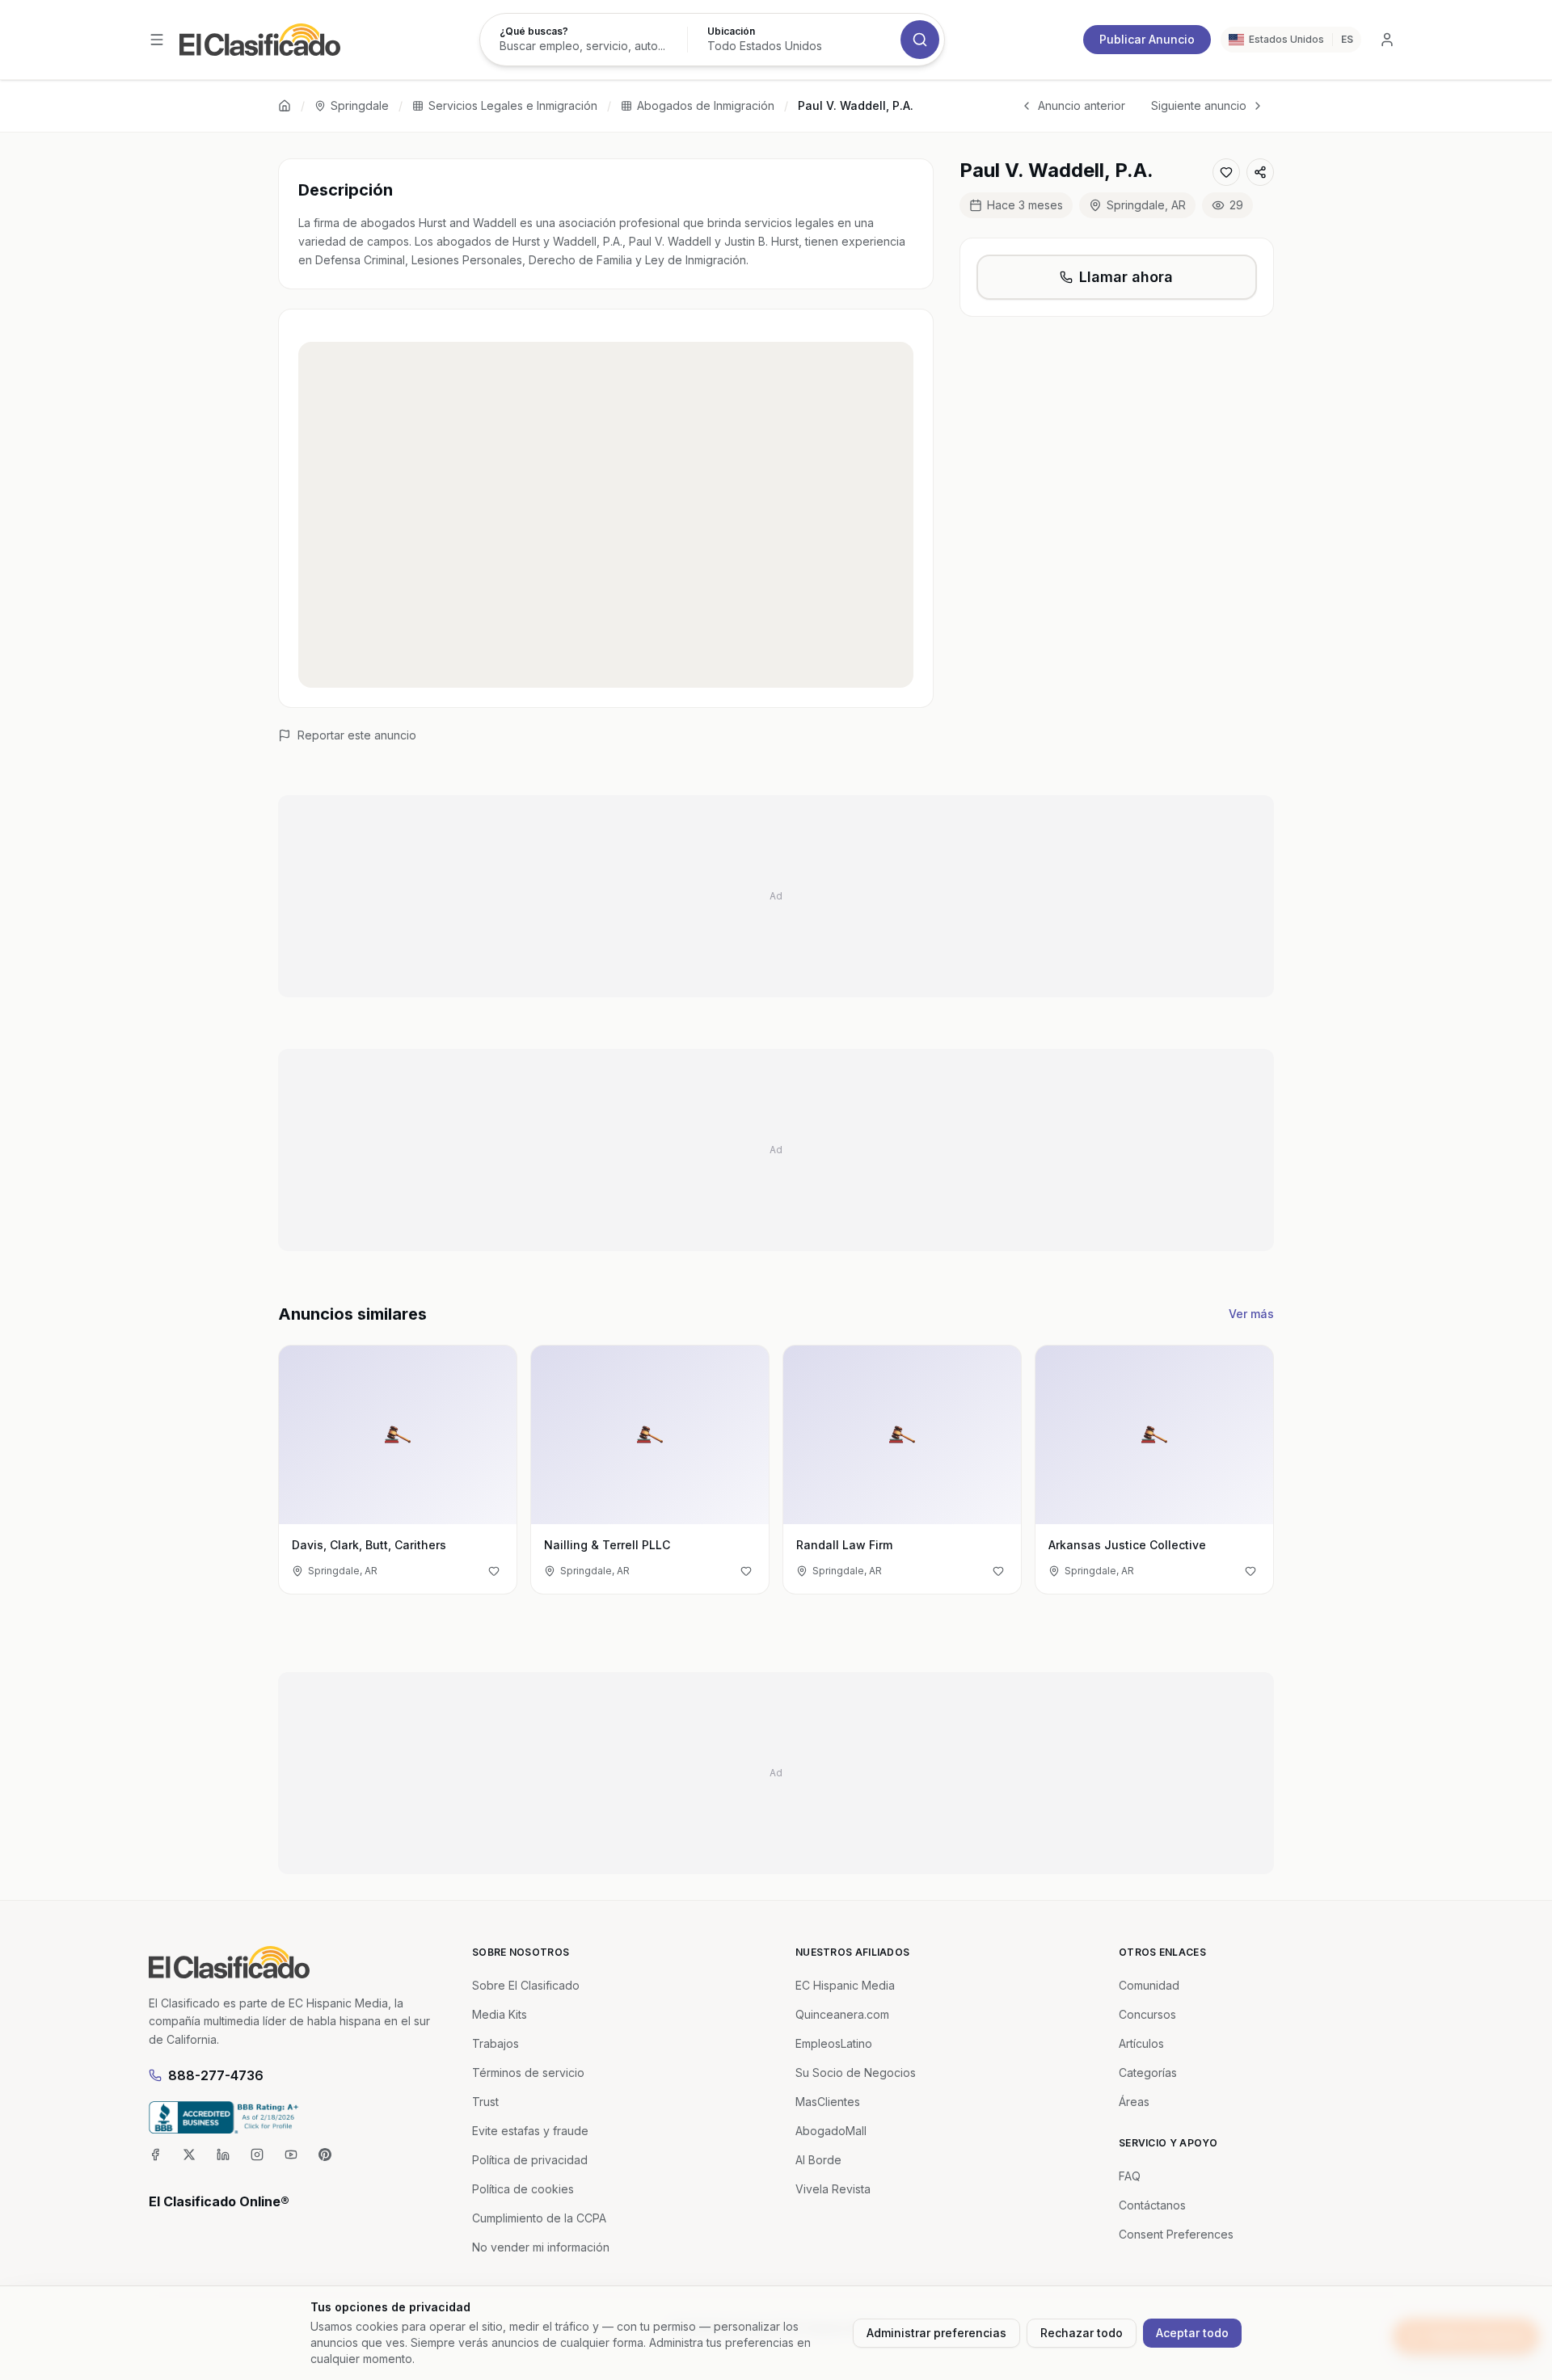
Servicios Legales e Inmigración (513, 105)
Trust (485, 2102)
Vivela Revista (833, 2189)
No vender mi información (541, 2247)
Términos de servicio (528, 2072)
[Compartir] (1260, 172)
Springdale (360, 105)
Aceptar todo (1192, 2333)
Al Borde (818, 2160)
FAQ (1130, 2176)
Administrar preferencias (936, 2333)
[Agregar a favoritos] (1226, 172)
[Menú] (157, 40)
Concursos (1147, 2014)
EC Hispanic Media (845, 1985)
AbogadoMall (831, 2131)
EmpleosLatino (834, 2043)
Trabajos (496, 2043)
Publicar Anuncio (1147, 39)
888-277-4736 (216, 2075)
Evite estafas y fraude (530, 2131)
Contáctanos (1152, 2205)
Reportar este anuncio (357, 735)
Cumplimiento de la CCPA (539, 2218)
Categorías (1148, 2072)
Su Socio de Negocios (856, 2072)
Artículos (1141, 2043)
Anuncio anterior (1082, 105)
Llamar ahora (1126, 277)
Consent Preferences (1176, 2234)
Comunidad (1149, 1985)
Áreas (1134, 2102)
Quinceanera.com (842, 2014)
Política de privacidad (530, 2160)
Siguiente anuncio (1199, 105)
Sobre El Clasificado (526, 1985)
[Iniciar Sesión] (1387, 40)
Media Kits (500, 2014)
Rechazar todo (1082, 2333)
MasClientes (828, 2102)
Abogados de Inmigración (706, 105)
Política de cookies (523, 2189)
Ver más (1251, 1314)
